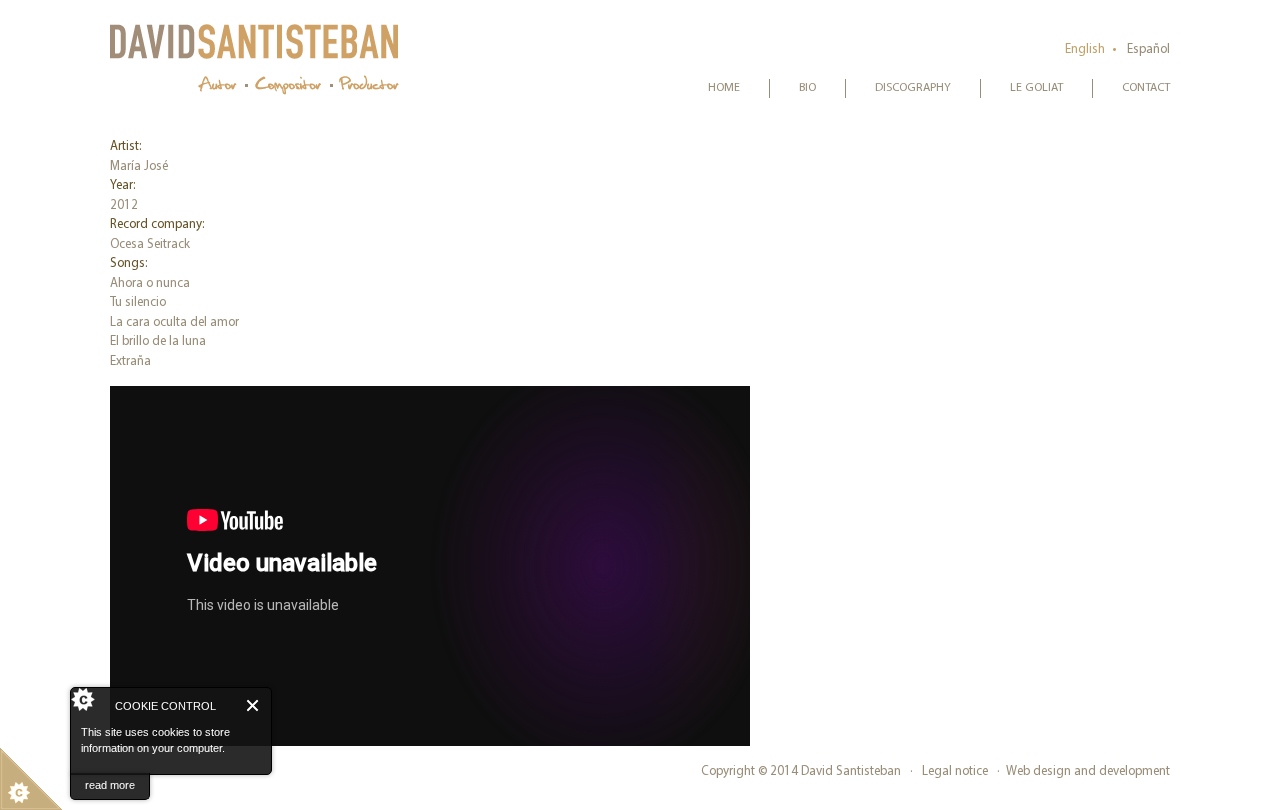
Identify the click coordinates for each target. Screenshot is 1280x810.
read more (110, 785)
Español (1148, 49)
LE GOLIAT (1036, 88)
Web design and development (1088, 771)
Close (253, 705)
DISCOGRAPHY (913, 88)
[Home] (255, 58)
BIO (807, 88)
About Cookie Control (91, 705)
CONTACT (1146, 88)
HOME (724, 88)
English (1085, 49)
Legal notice (955, 771)
